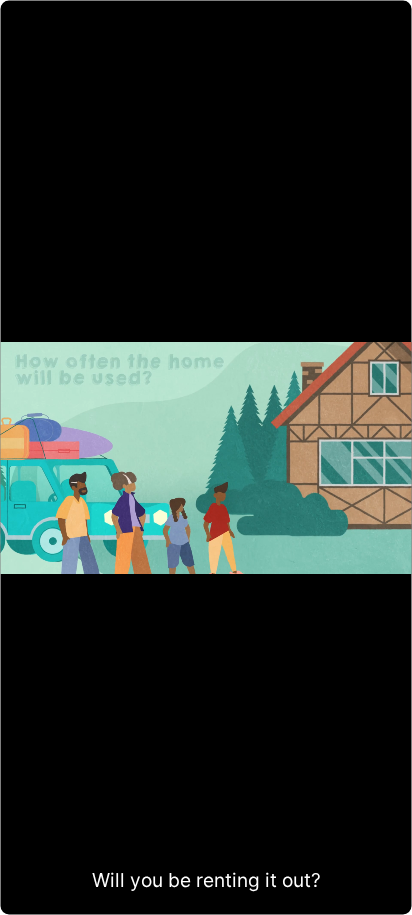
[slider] (205, 895)
